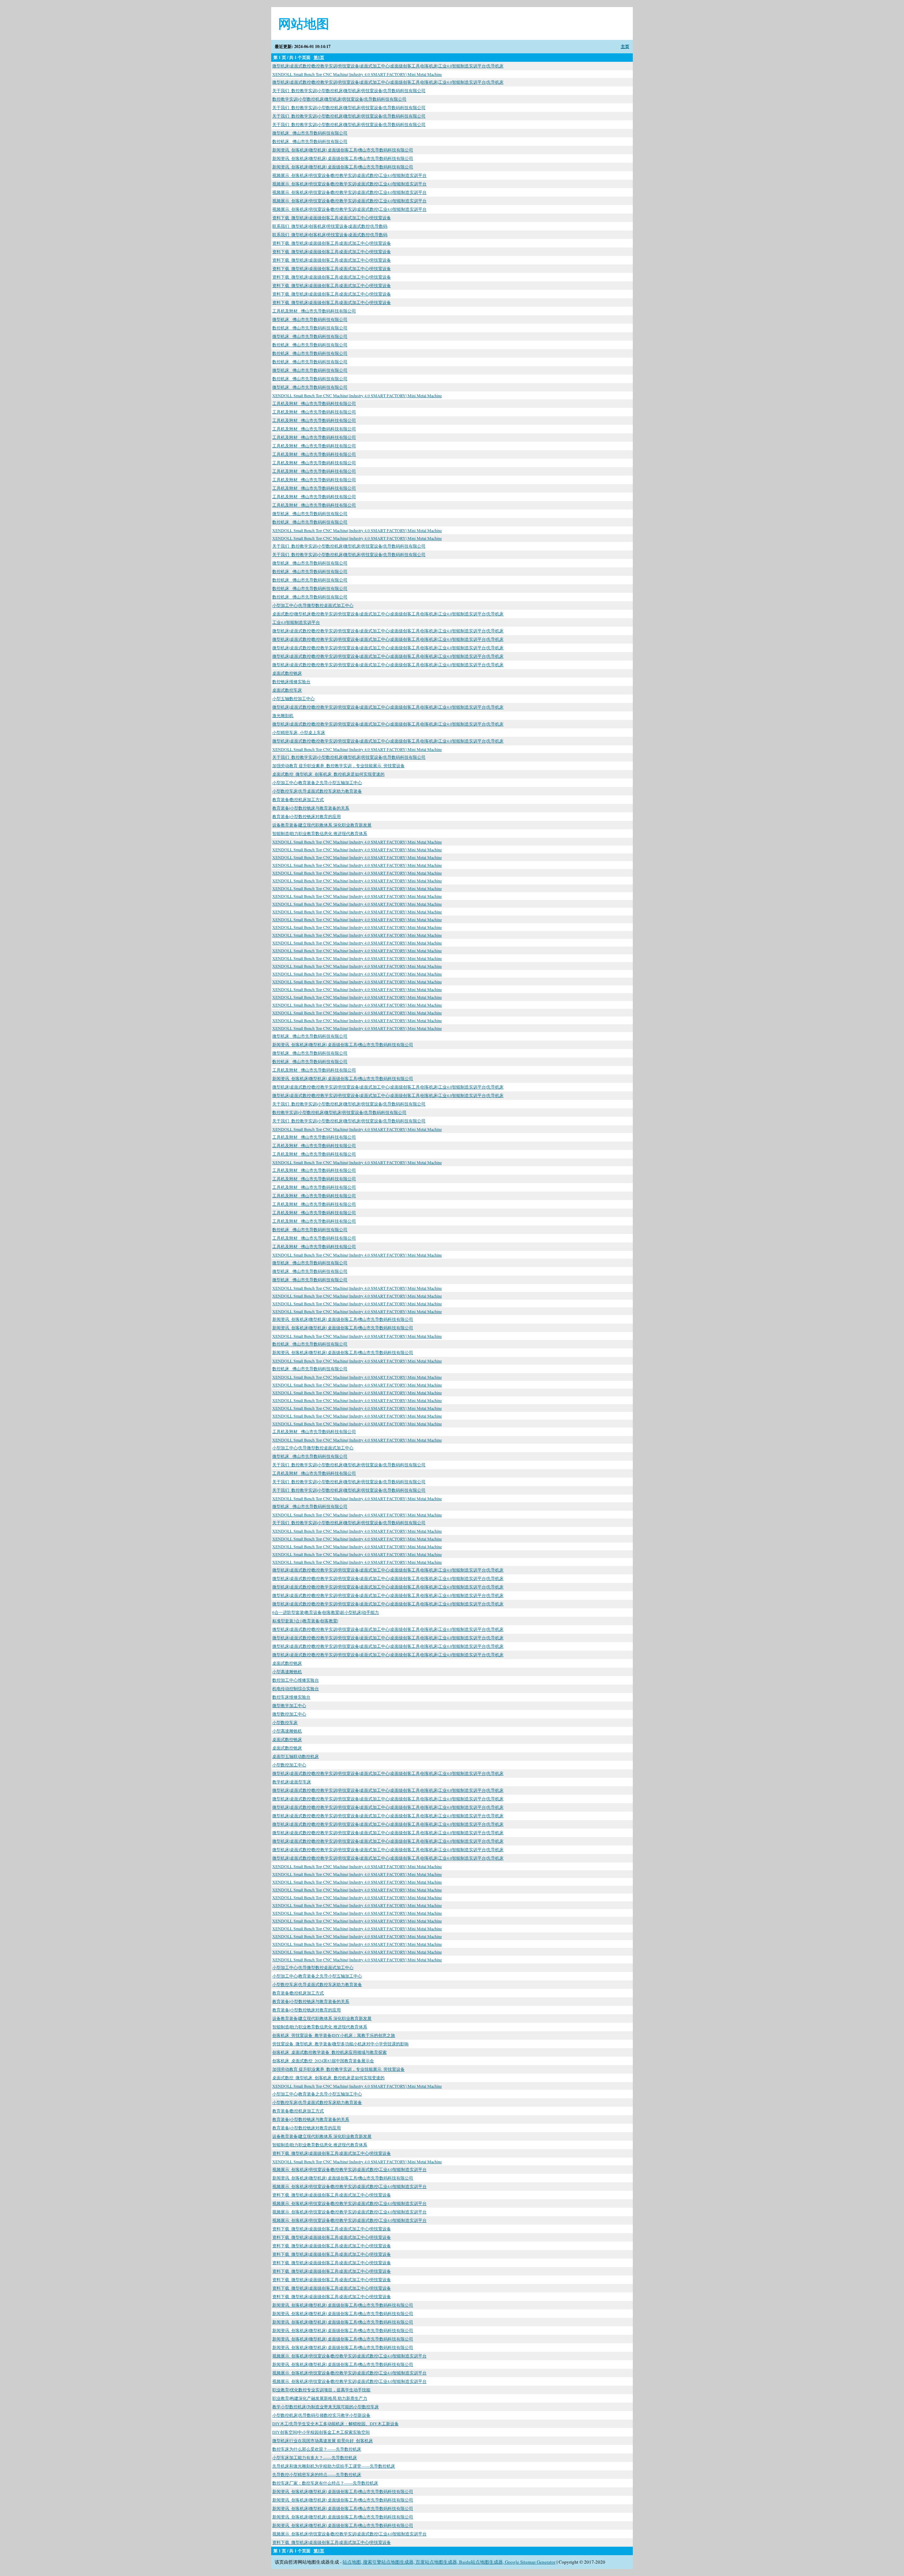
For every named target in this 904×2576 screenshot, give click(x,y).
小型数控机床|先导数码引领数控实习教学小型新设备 (321, 2415)
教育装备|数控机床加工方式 (298, 799)
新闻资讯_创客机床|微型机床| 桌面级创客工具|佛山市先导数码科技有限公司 (343, 150)
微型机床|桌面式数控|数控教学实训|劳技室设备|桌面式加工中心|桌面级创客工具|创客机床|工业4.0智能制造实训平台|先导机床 (388, 66)
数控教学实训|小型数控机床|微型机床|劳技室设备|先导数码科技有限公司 (339, 99)
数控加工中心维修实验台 (296, 1680)
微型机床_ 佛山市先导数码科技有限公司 (310, 133)
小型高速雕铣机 (287, 1671)
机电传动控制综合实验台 (296, 1688)
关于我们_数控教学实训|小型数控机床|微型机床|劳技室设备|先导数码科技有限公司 (349, 90)
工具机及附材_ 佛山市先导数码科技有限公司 (314, 311)
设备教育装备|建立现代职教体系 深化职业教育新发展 (322, 825)
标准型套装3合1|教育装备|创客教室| (305, 1621)
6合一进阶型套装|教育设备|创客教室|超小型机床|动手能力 (326, 1612)
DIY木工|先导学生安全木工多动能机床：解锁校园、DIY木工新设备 (335, 2423)
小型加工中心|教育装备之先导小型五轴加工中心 (317, 782)
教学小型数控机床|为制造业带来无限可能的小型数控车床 (326, 2407)
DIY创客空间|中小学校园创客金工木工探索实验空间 (321, 2432)
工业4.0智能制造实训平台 (296, 622)
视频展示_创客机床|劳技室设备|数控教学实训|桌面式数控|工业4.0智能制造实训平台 (349, 175)
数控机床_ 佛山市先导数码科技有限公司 (310, 141)
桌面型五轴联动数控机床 (296, 1756)
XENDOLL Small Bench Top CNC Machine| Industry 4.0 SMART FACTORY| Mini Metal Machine (357, 74)
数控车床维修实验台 (291, 1697)
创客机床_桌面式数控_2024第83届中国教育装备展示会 (323, 2061)
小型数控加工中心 (289, 1765)
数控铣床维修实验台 (291, 681)
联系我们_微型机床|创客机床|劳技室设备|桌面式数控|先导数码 (330, 226)
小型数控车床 (285, 1722)
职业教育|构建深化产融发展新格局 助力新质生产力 (320, 2398)
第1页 (319, 57)
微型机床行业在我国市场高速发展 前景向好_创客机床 (323, 2440)
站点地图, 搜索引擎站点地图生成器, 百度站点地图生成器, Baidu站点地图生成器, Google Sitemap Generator (449, 2562)
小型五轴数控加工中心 (293, 698)
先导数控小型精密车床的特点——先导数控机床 (317, 2474)
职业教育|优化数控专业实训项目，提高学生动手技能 (321, 2390)
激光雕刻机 (283, 715)
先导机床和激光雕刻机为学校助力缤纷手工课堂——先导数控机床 (334, 2466)
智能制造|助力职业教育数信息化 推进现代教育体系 (320, 833)
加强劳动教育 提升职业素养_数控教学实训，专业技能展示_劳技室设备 (338, 765)
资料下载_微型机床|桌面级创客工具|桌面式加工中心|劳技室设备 (332, 217)
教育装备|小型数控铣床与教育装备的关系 (311, 808)
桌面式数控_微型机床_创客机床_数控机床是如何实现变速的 (328, 774)
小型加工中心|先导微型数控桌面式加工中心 (313, 605)
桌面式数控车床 (287, 690)
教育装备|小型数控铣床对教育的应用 (307, 816)
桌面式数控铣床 (287, 673)
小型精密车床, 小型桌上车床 (299, 732)
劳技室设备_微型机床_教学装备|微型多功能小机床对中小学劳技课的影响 (340, 2044)
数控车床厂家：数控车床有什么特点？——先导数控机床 (325, 2483)
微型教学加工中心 (289, 1705)
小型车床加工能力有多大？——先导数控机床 (315, 2457)
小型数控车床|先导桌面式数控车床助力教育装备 (317, 791)
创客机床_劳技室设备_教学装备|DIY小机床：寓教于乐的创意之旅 (334, 2035)
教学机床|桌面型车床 (292, 1782)
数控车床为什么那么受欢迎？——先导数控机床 (317, 2449)
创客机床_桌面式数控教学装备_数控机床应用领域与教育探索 (329, 2052)
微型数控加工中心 (289, 1714)
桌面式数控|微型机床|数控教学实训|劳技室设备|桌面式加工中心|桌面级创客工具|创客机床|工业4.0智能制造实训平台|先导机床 (388, 614)
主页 (625, 46)
